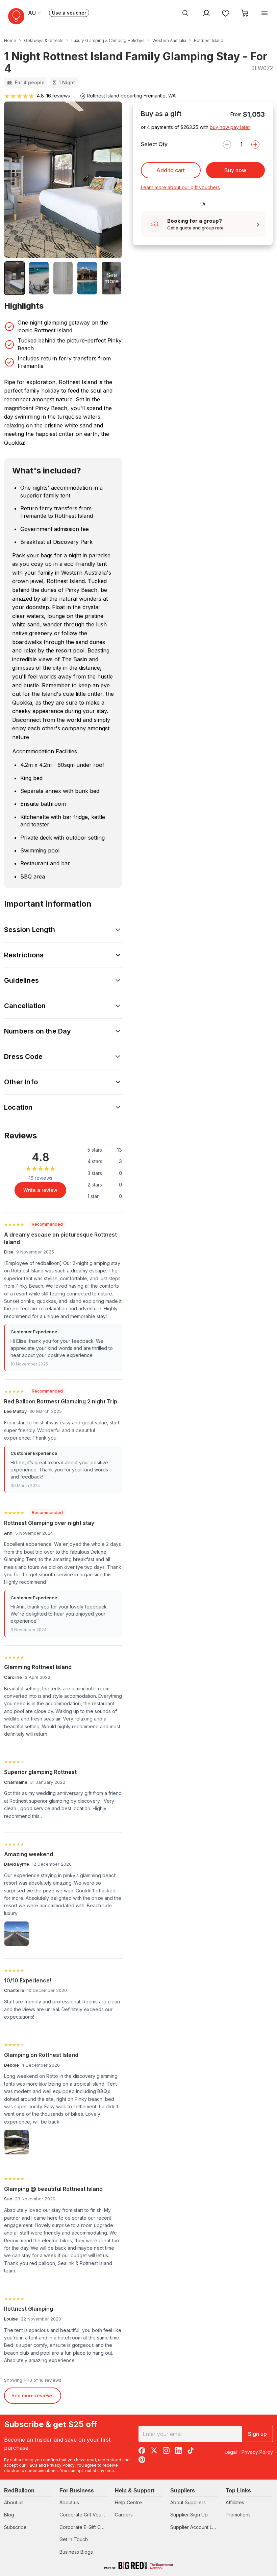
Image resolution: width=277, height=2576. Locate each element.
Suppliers (183, 2491)
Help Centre (128, 2502)
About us (14, 2502)
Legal (231, 2452)
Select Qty (154, 144)
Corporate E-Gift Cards (85, 2527)
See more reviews (33, 2395)
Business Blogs (76, 2552)
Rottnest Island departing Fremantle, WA (131, 96)
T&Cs (32, 2465)
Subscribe (15, 2527)
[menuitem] (185, 13)
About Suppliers (188, 2502)
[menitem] (226, 13)
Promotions (238, 2515)
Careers (124, 2515)
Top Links (238, 2491)
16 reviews (58, 96)
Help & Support (135, 2491)
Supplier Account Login (196, 2527)
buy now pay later (230, 127)
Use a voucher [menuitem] (71, 13)
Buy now (235, 170)
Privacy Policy (61, 2465)
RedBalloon (19, 2491)
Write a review (40, 1190)
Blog (9, 2515)
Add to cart (171, 170)
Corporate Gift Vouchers (87, 2515)
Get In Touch (74, 2539)
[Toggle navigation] (265, 13)
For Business (77, 2491)
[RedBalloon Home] (16, 16)
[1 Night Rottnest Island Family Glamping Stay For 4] (15, 278)
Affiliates (235, 2502)
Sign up (257, 2434)
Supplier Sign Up (189, 2515)
